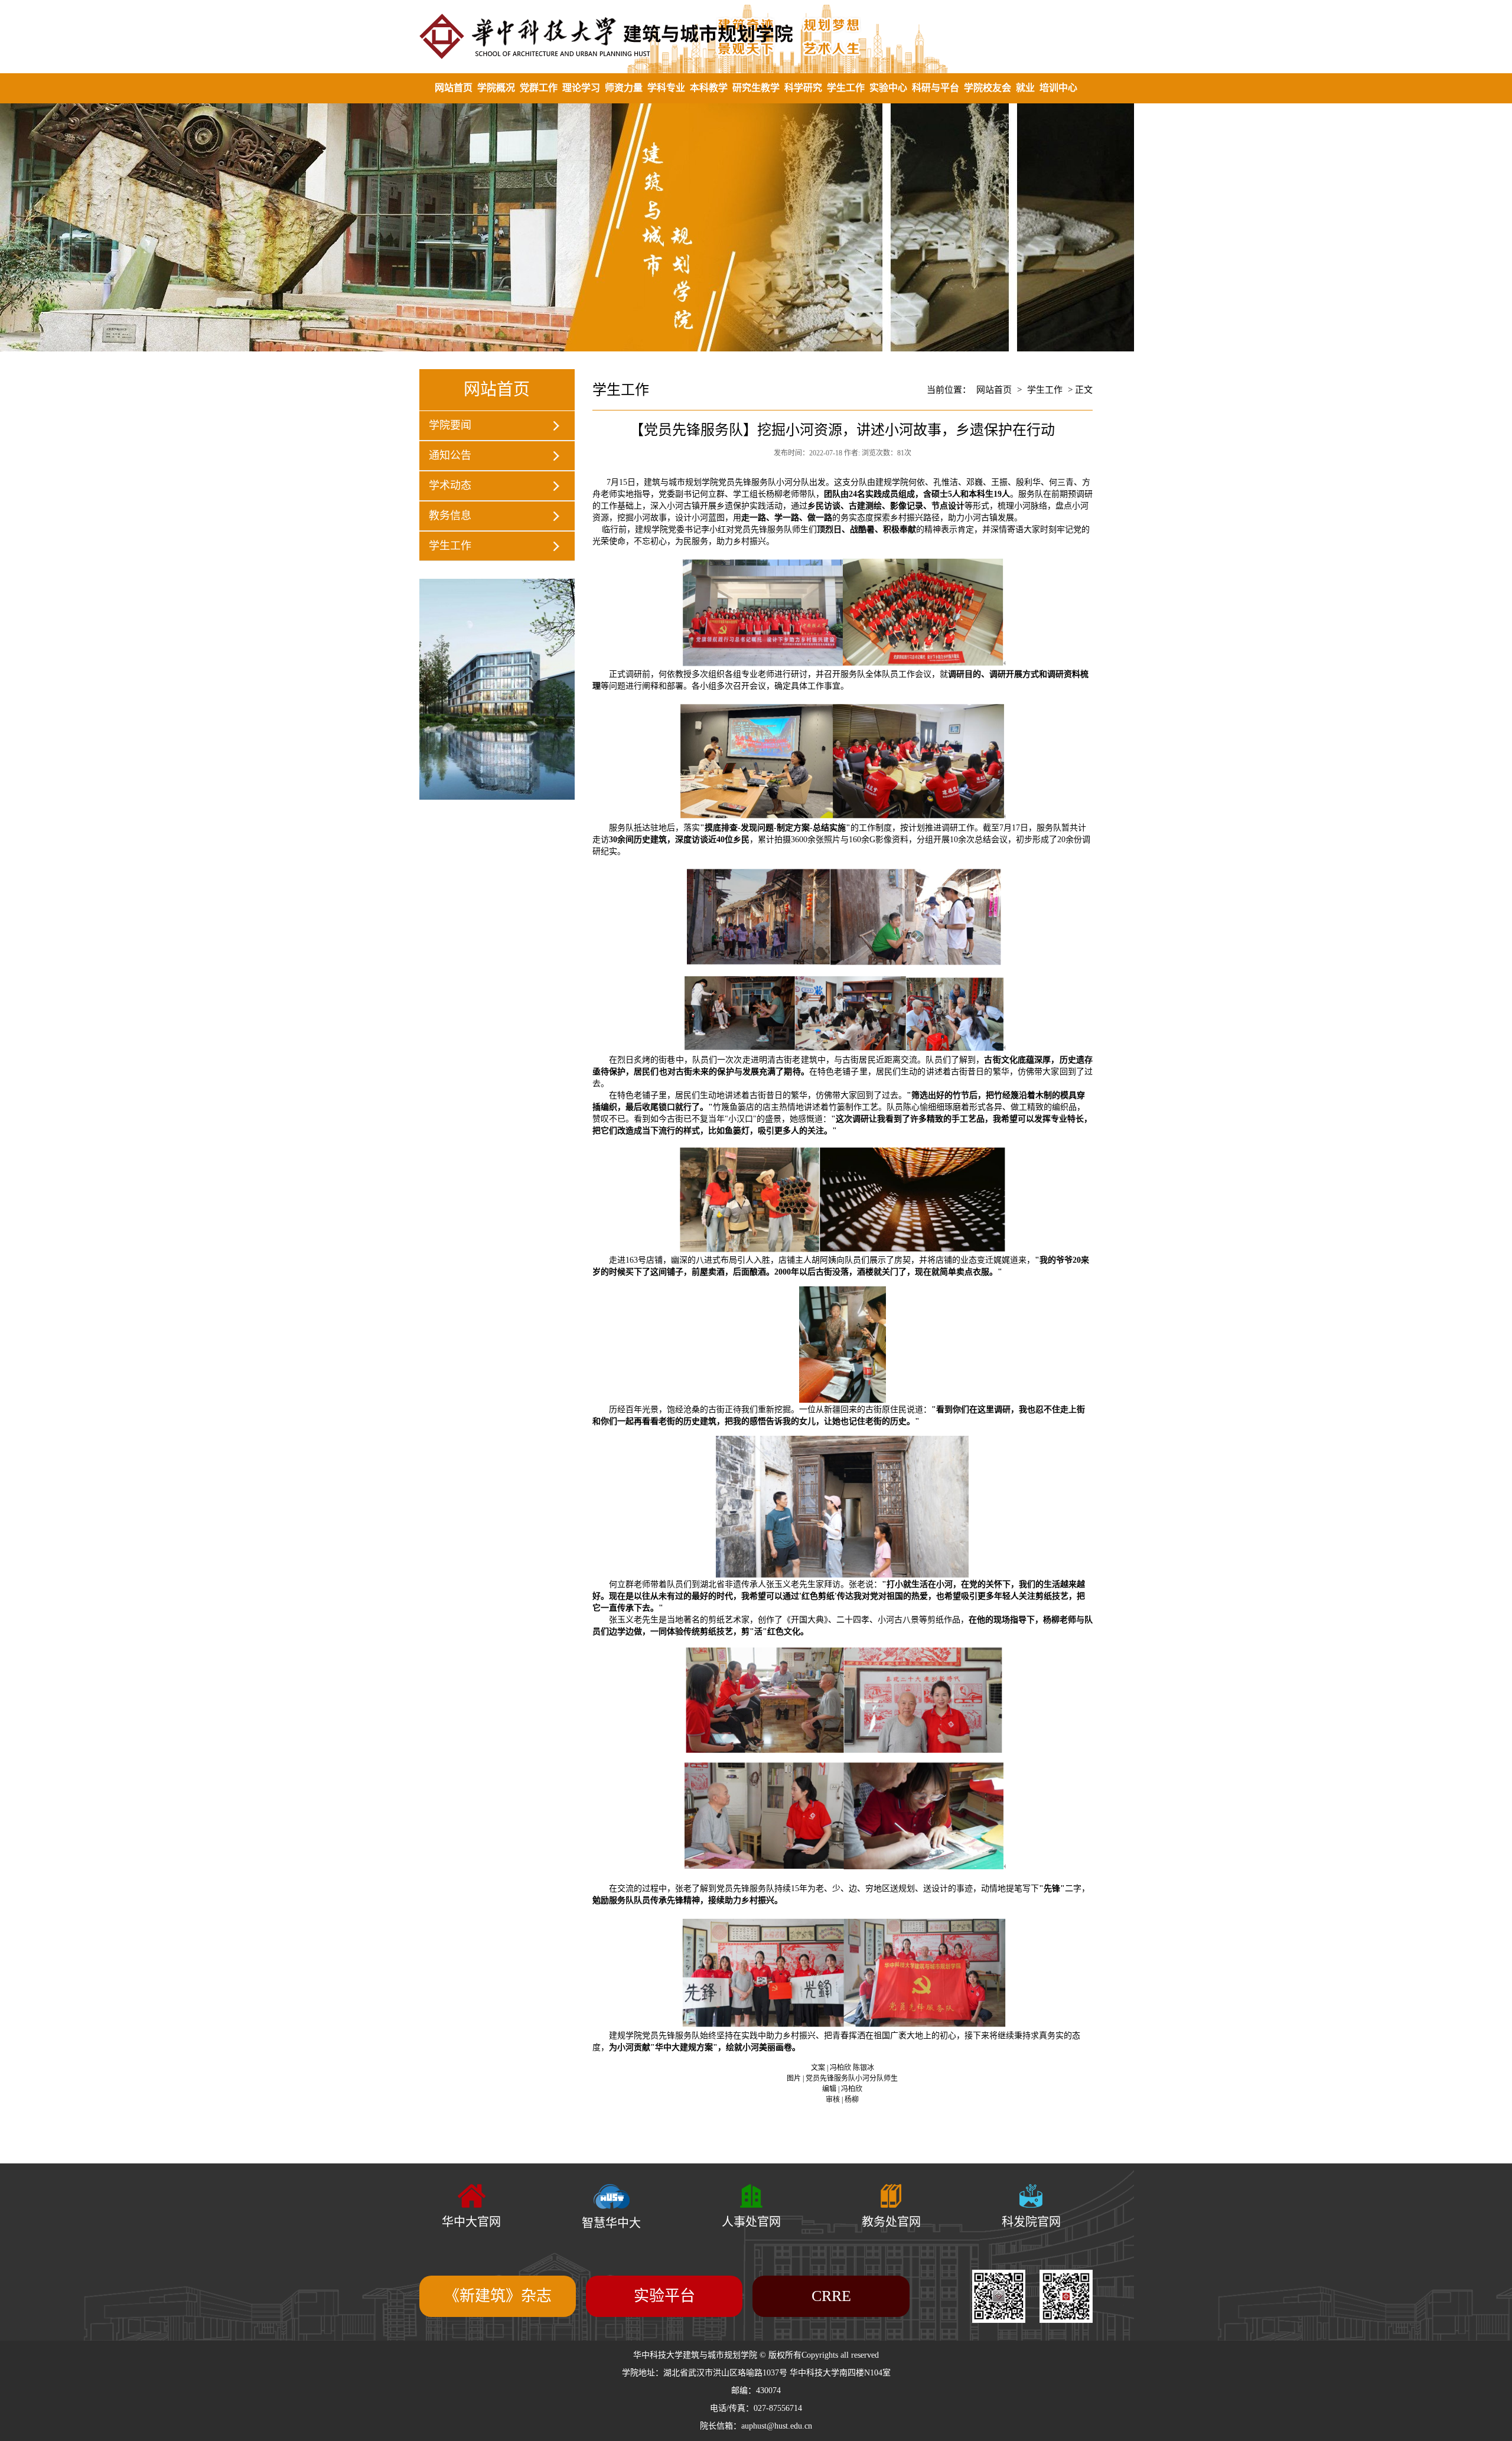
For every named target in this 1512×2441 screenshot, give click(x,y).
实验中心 (888, 88)
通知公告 (450, 455)
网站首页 (454, 88)
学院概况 (496, 88)
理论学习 (581, 88)
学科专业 (666, 88)
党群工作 (539, 88)
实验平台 (664, 2296)
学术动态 (450, 485)
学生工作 (846, 88)
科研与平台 (936, 88)
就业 (1025, 88)
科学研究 (803, 88)
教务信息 (450, 516)
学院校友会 (988, 88)
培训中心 (1058, 88)
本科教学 (709, 88)
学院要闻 (450, 425)
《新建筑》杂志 (498, 2296)
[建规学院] (756, 36)
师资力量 (624, 88)
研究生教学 (756, 88)
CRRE (831, 2296)
